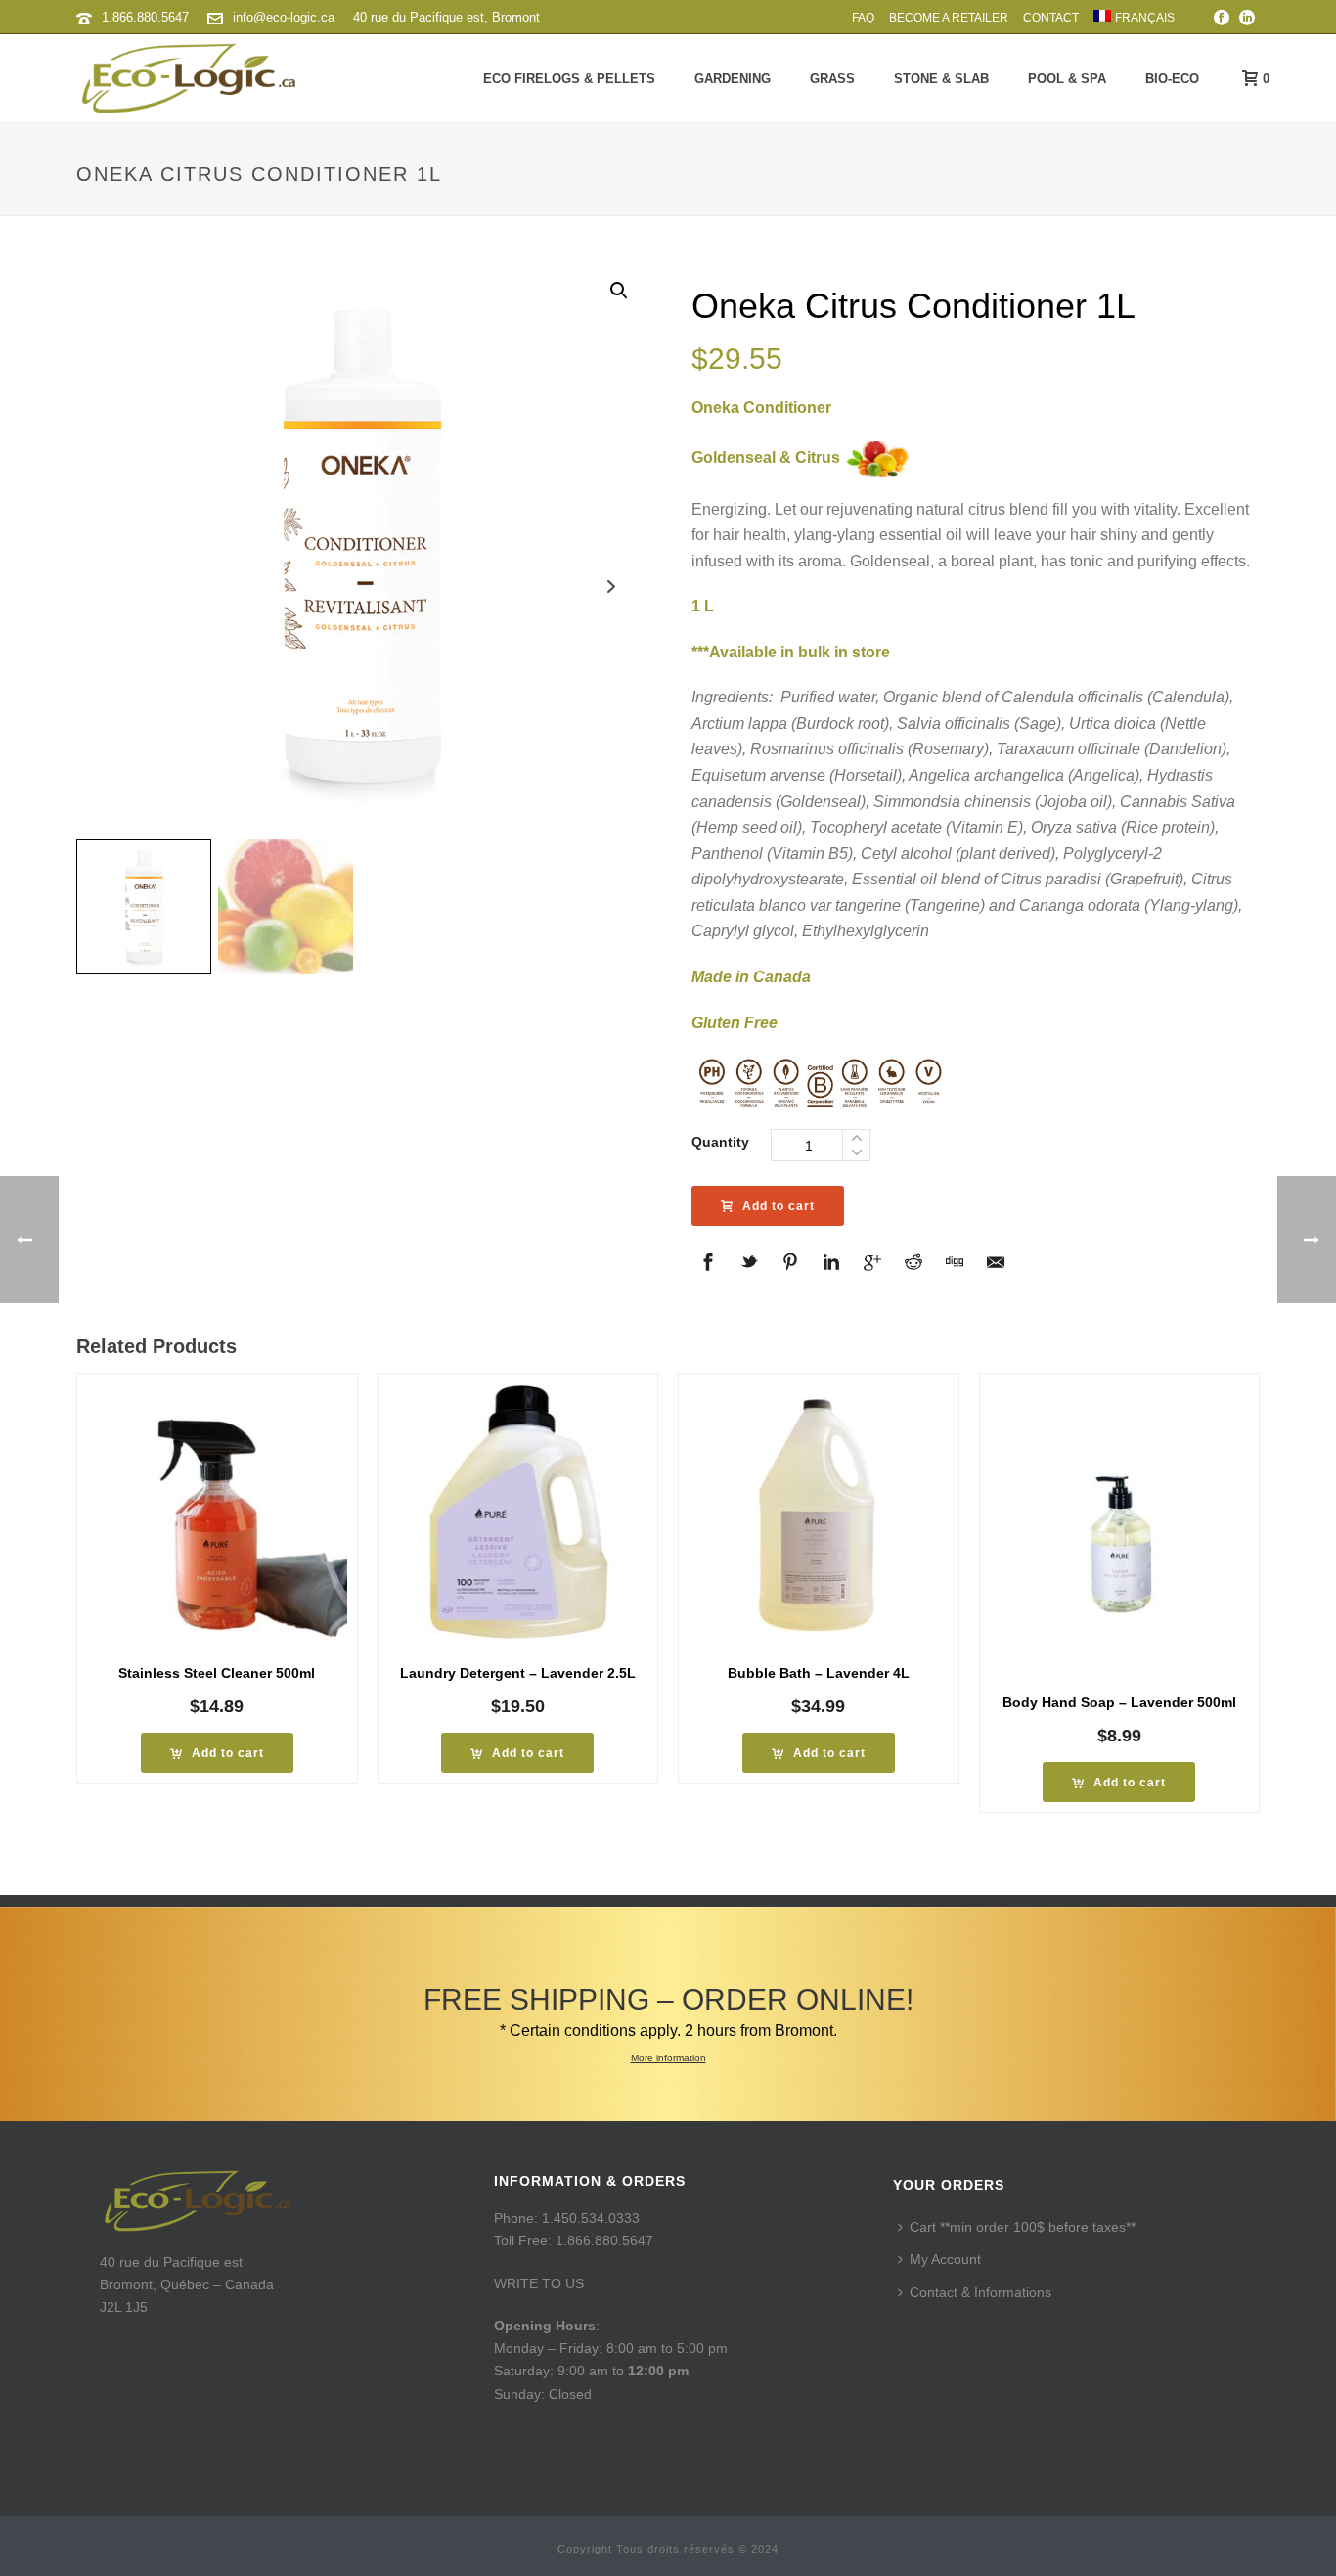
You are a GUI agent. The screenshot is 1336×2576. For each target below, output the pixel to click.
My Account (945, 2259)
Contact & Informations (980, 2292)
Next (612, 587)
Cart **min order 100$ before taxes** (1023, 2227)
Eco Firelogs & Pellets (569, 79)
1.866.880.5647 (145, 17)
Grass (832, 79)
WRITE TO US (539, 2283)
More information (668, 2058)
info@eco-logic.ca (284, 17)
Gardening (733, 79)
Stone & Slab (941, 79)
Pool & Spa (1067, 79)
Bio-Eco (1172, 79)
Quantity (720, 1142)
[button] (619, 291)
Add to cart (779, 1206)
